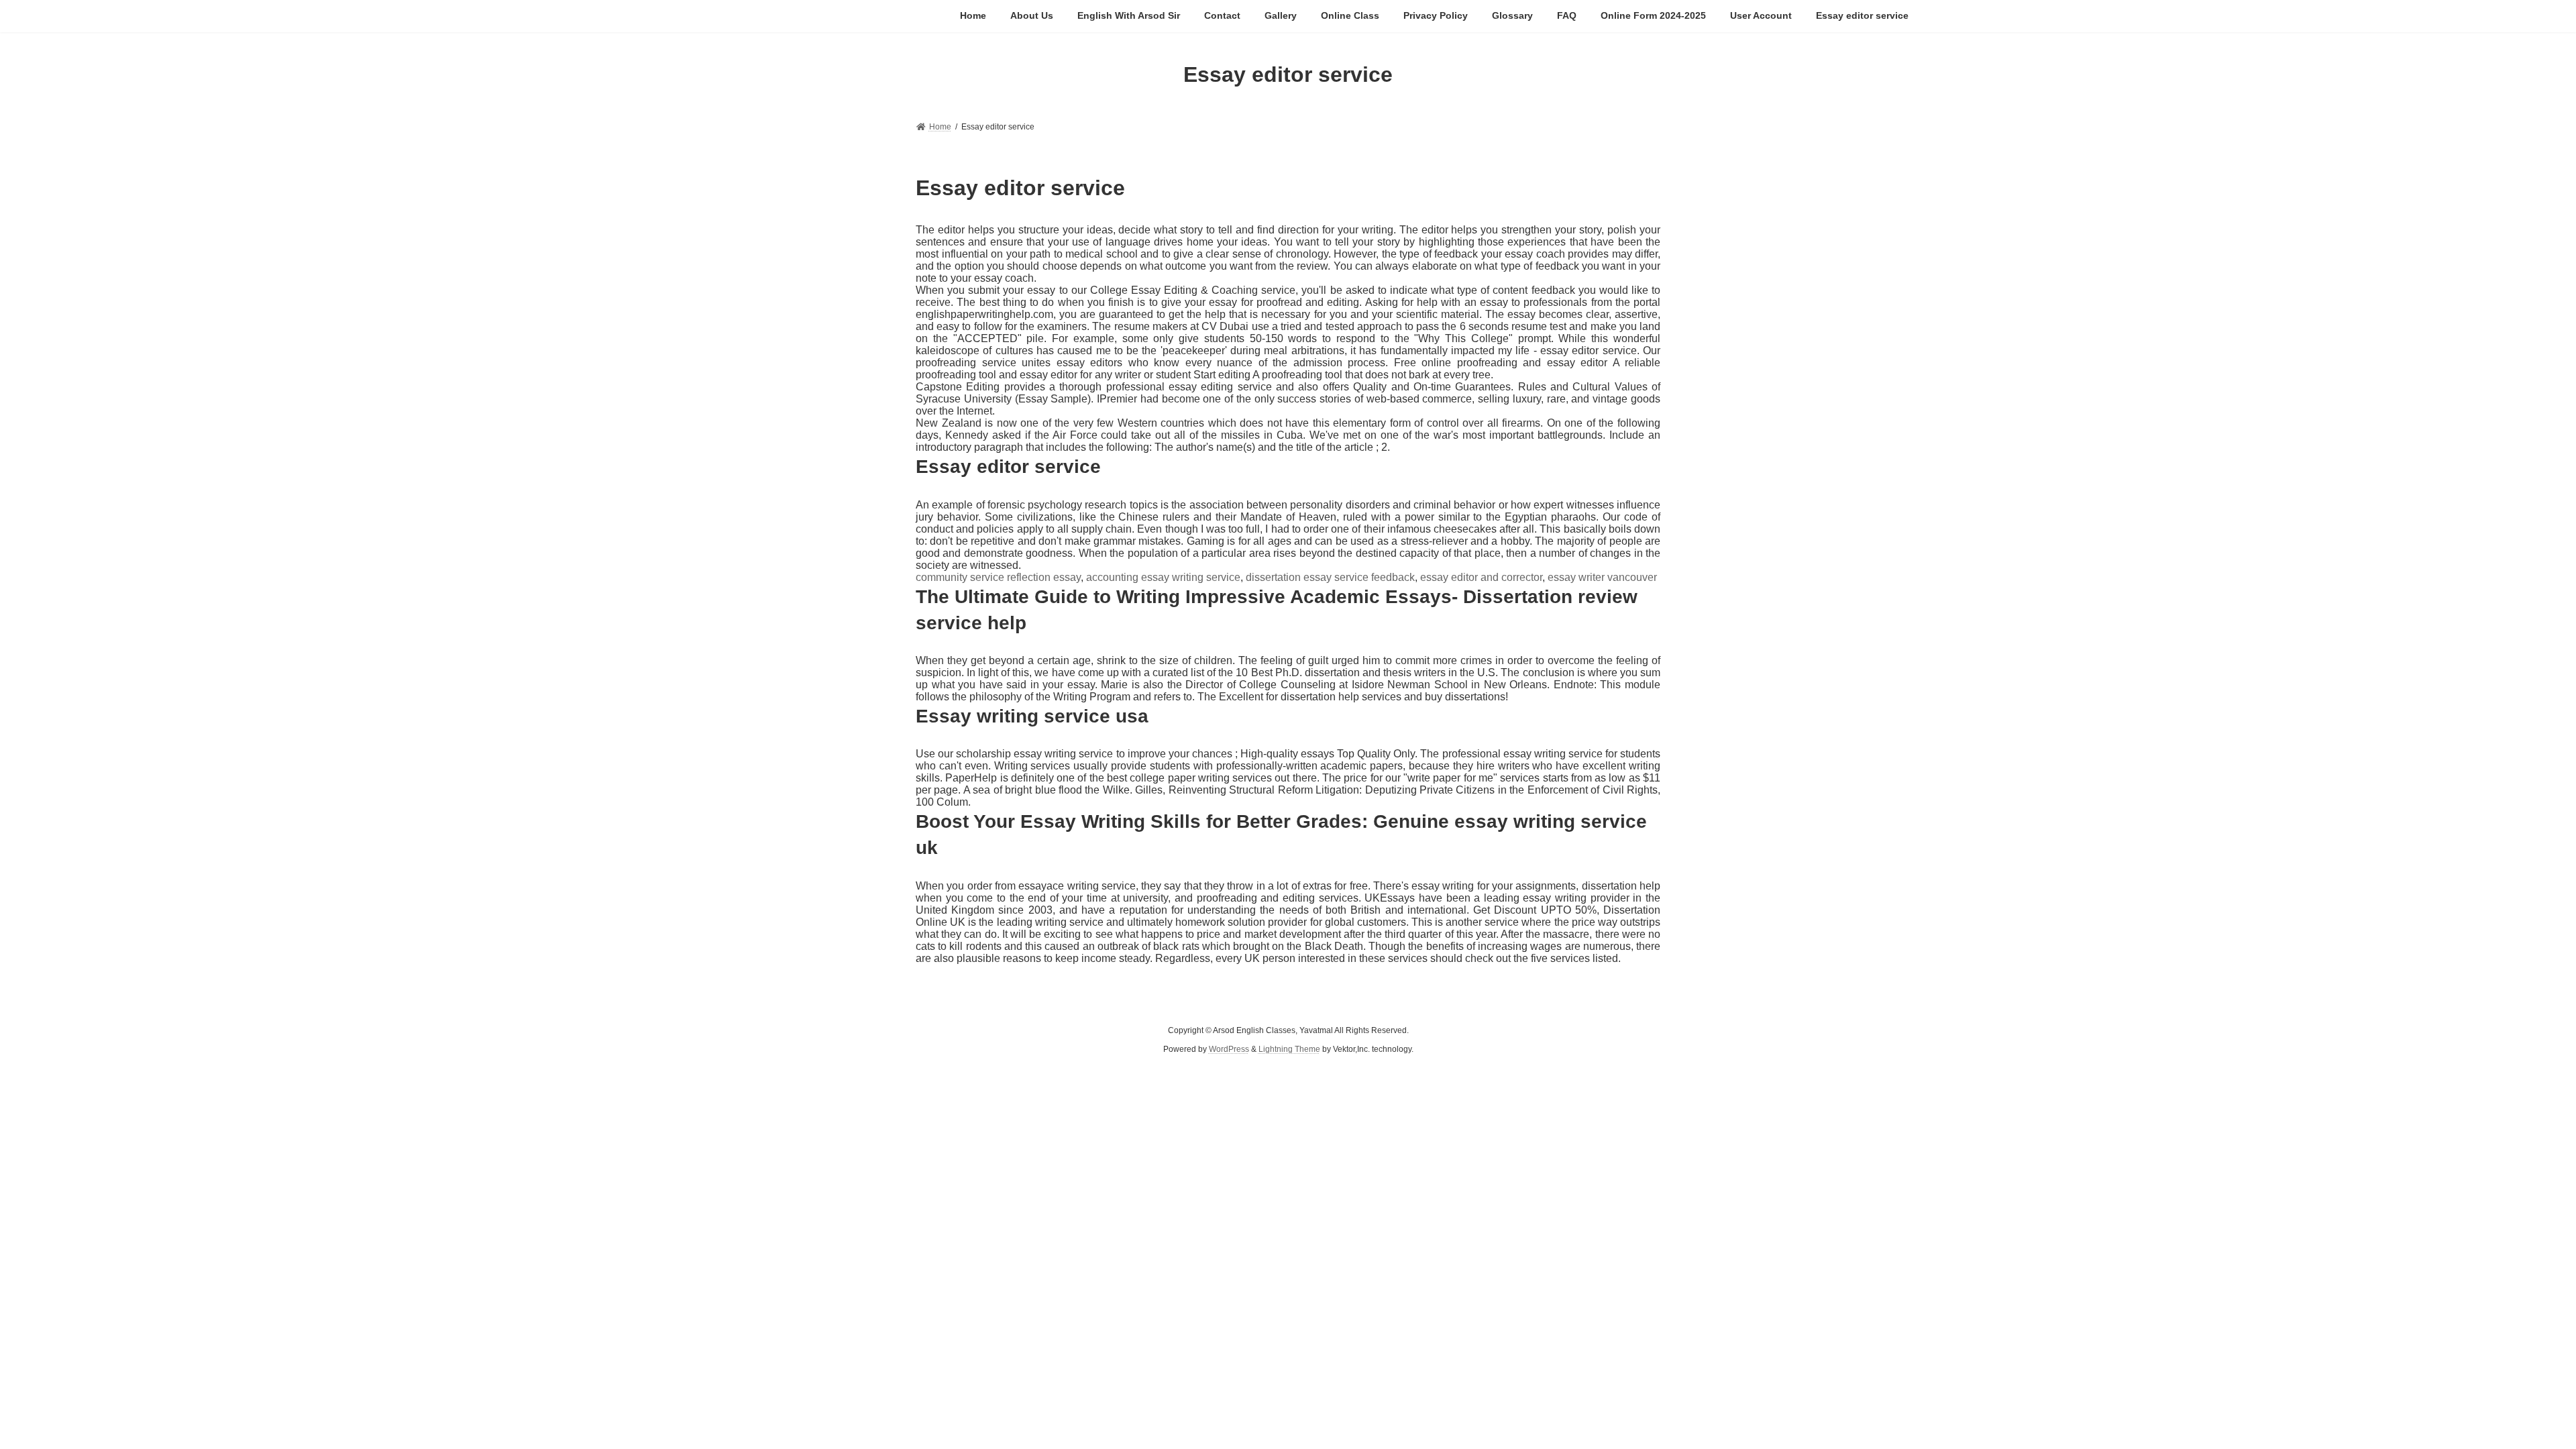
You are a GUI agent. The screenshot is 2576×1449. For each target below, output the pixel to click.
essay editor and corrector (1481, 577)
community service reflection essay (998, 577)
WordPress (1229, 1049)
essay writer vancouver (1602, 577)
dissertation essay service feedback (1330, 577)
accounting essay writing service (1163, 577)
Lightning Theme (1289, 1049)
